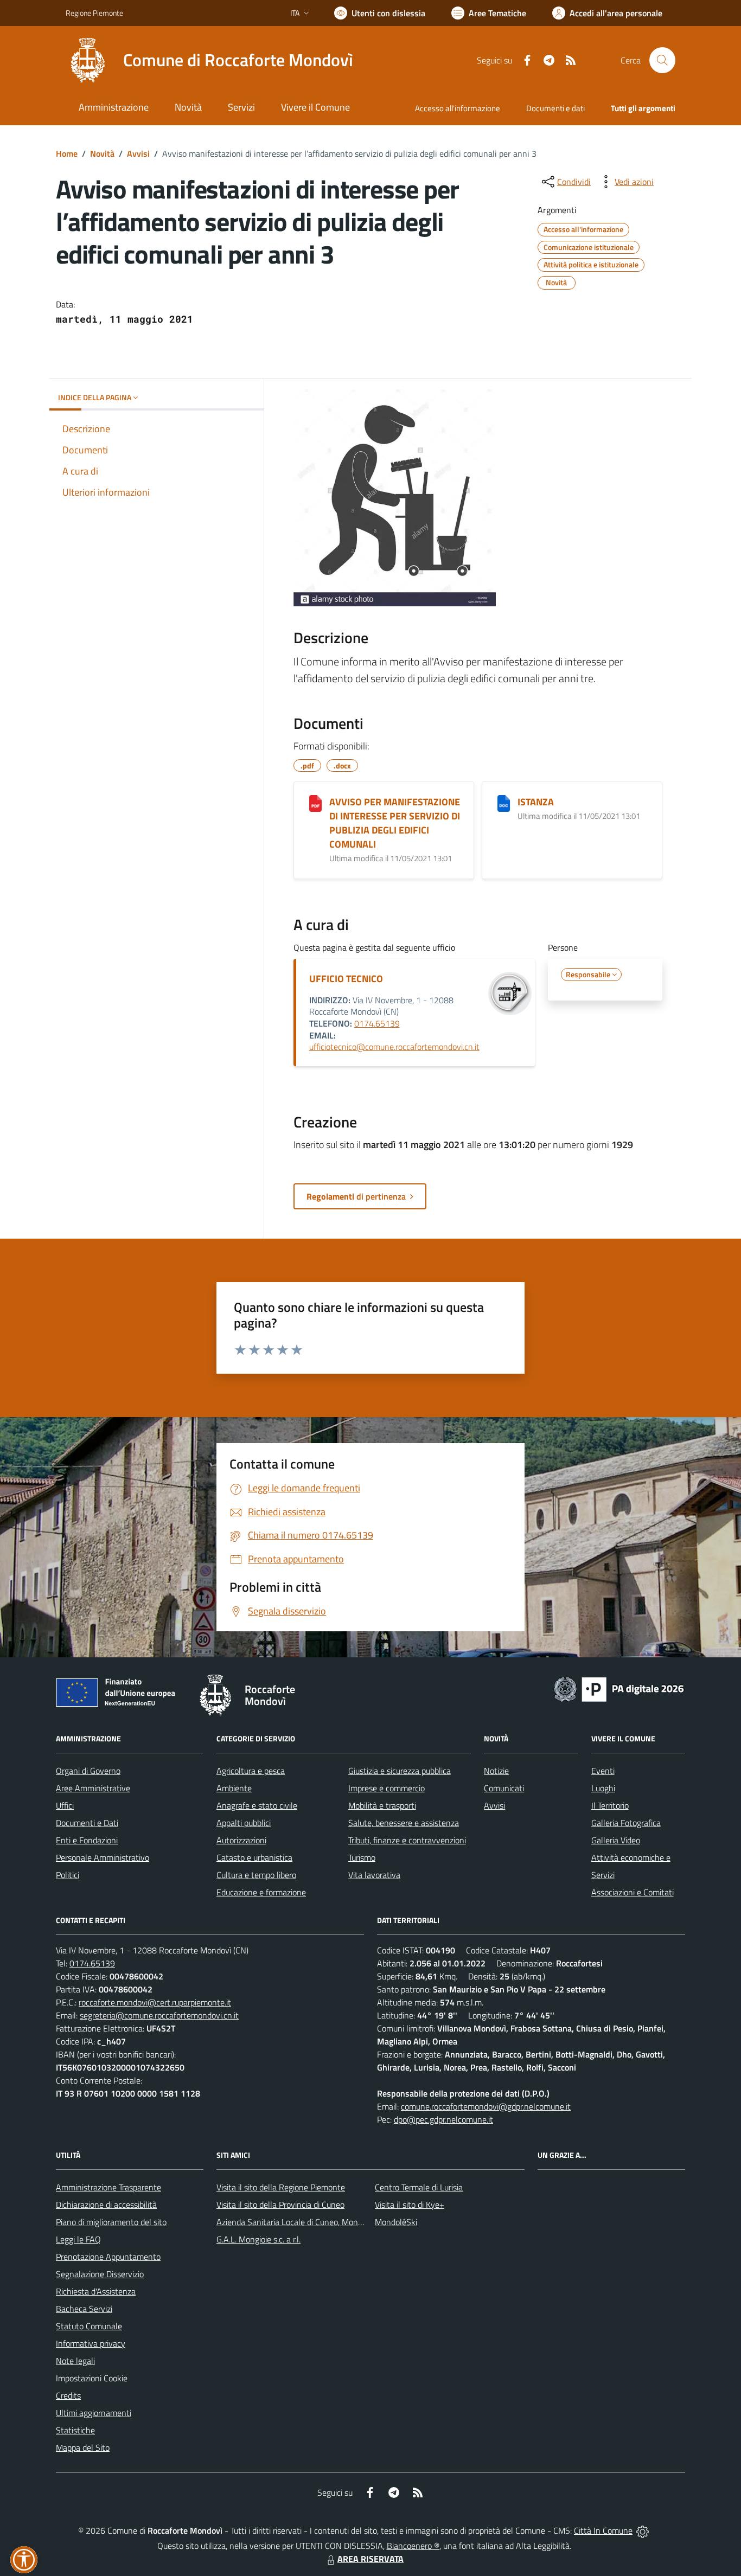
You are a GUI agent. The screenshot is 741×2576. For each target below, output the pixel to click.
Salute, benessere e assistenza (404, 1823)
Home (67, 153)
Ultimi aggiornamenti (94, 2413)
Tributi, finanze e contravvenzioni (407, 1840)
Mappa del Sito (83, 2447)
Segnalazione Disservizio (100, 2274)
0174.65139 (377, 1023)
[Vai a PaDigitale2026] (619, 1688)
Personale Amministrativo (103, 1857)
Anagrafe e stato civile (257, 1805)
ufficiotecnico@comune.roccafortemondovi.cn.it (394, 1047)
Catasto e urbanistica (254, 1857)
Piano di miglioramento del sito (111, 2222)
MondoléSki (396, 2222)
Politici (68, 1875)
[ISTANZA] (504, 803)
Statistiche (75, 2430)
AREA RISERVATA (370, 2559)
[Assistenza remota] (643, 2530)
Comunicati (504, 1788)
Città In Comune (603, 2530)
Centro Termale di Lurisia (419, 2187)
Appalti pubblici (244, 1823)
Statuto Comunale (89, 2326)
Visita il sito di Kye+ (410, 2205)
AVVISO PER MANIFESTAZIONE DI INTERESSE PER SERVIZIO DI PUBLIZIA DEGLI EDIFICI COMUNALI (395, 823)
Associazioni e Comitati (633, 1892)
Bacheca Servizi (84, 2309)
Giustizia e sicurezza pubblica (400, 1771)
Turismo (362, 1857)
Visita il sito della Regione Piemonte (281, 2187)
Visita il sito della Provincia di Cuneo (280, 2205)
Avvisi (138, 153)
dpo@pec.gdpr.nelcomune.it (443, 2119)
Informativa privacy (91, 2343)
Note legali (75, 2361)
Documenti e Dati (87, 1823)
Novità (102, 153)
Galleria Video (616, 1840)
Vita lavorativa (374, 1875)
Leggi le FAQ (78, 2239)
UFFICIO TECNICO (346, 979)
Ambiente (234, 1788)
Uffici (65, 1805)
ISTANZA (536, 802)
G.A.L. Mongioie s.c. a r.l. (258, 2239)
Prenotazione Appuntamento (108, 2257)
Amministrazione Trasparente (108, 2187)
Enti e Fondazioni (87, 1840)
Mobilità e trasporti (382, 1805)
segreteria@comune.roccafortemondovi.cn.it (159, 2015)
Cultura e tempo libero (256, 1875)
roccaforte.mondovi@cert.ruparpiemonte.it (155, 2002)
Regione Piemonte (94, 13)
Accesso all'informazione (458, 108)
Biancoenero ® (413, 2546)
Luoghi (603, 1788)
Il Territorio (610, 1805)
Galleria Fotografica (626, 1823)
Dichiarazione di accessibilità (106, 2205)
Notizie (496, 1771)
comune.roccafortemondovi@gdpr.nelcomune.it (486, 2106)
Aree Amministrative (93, 1788)
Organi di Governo (88, 1771)
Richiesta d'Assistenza (96, 2291)
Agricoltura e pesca (251, 1771)
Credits (68, 2395)
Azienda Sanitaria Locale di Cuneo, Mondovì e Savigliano (317, 2222)
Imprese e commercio (387, 1788)
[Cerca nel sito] (662, 60)
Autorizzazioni (241, 1840)
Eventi (603, 1771)
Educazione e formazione (261, 1892)
